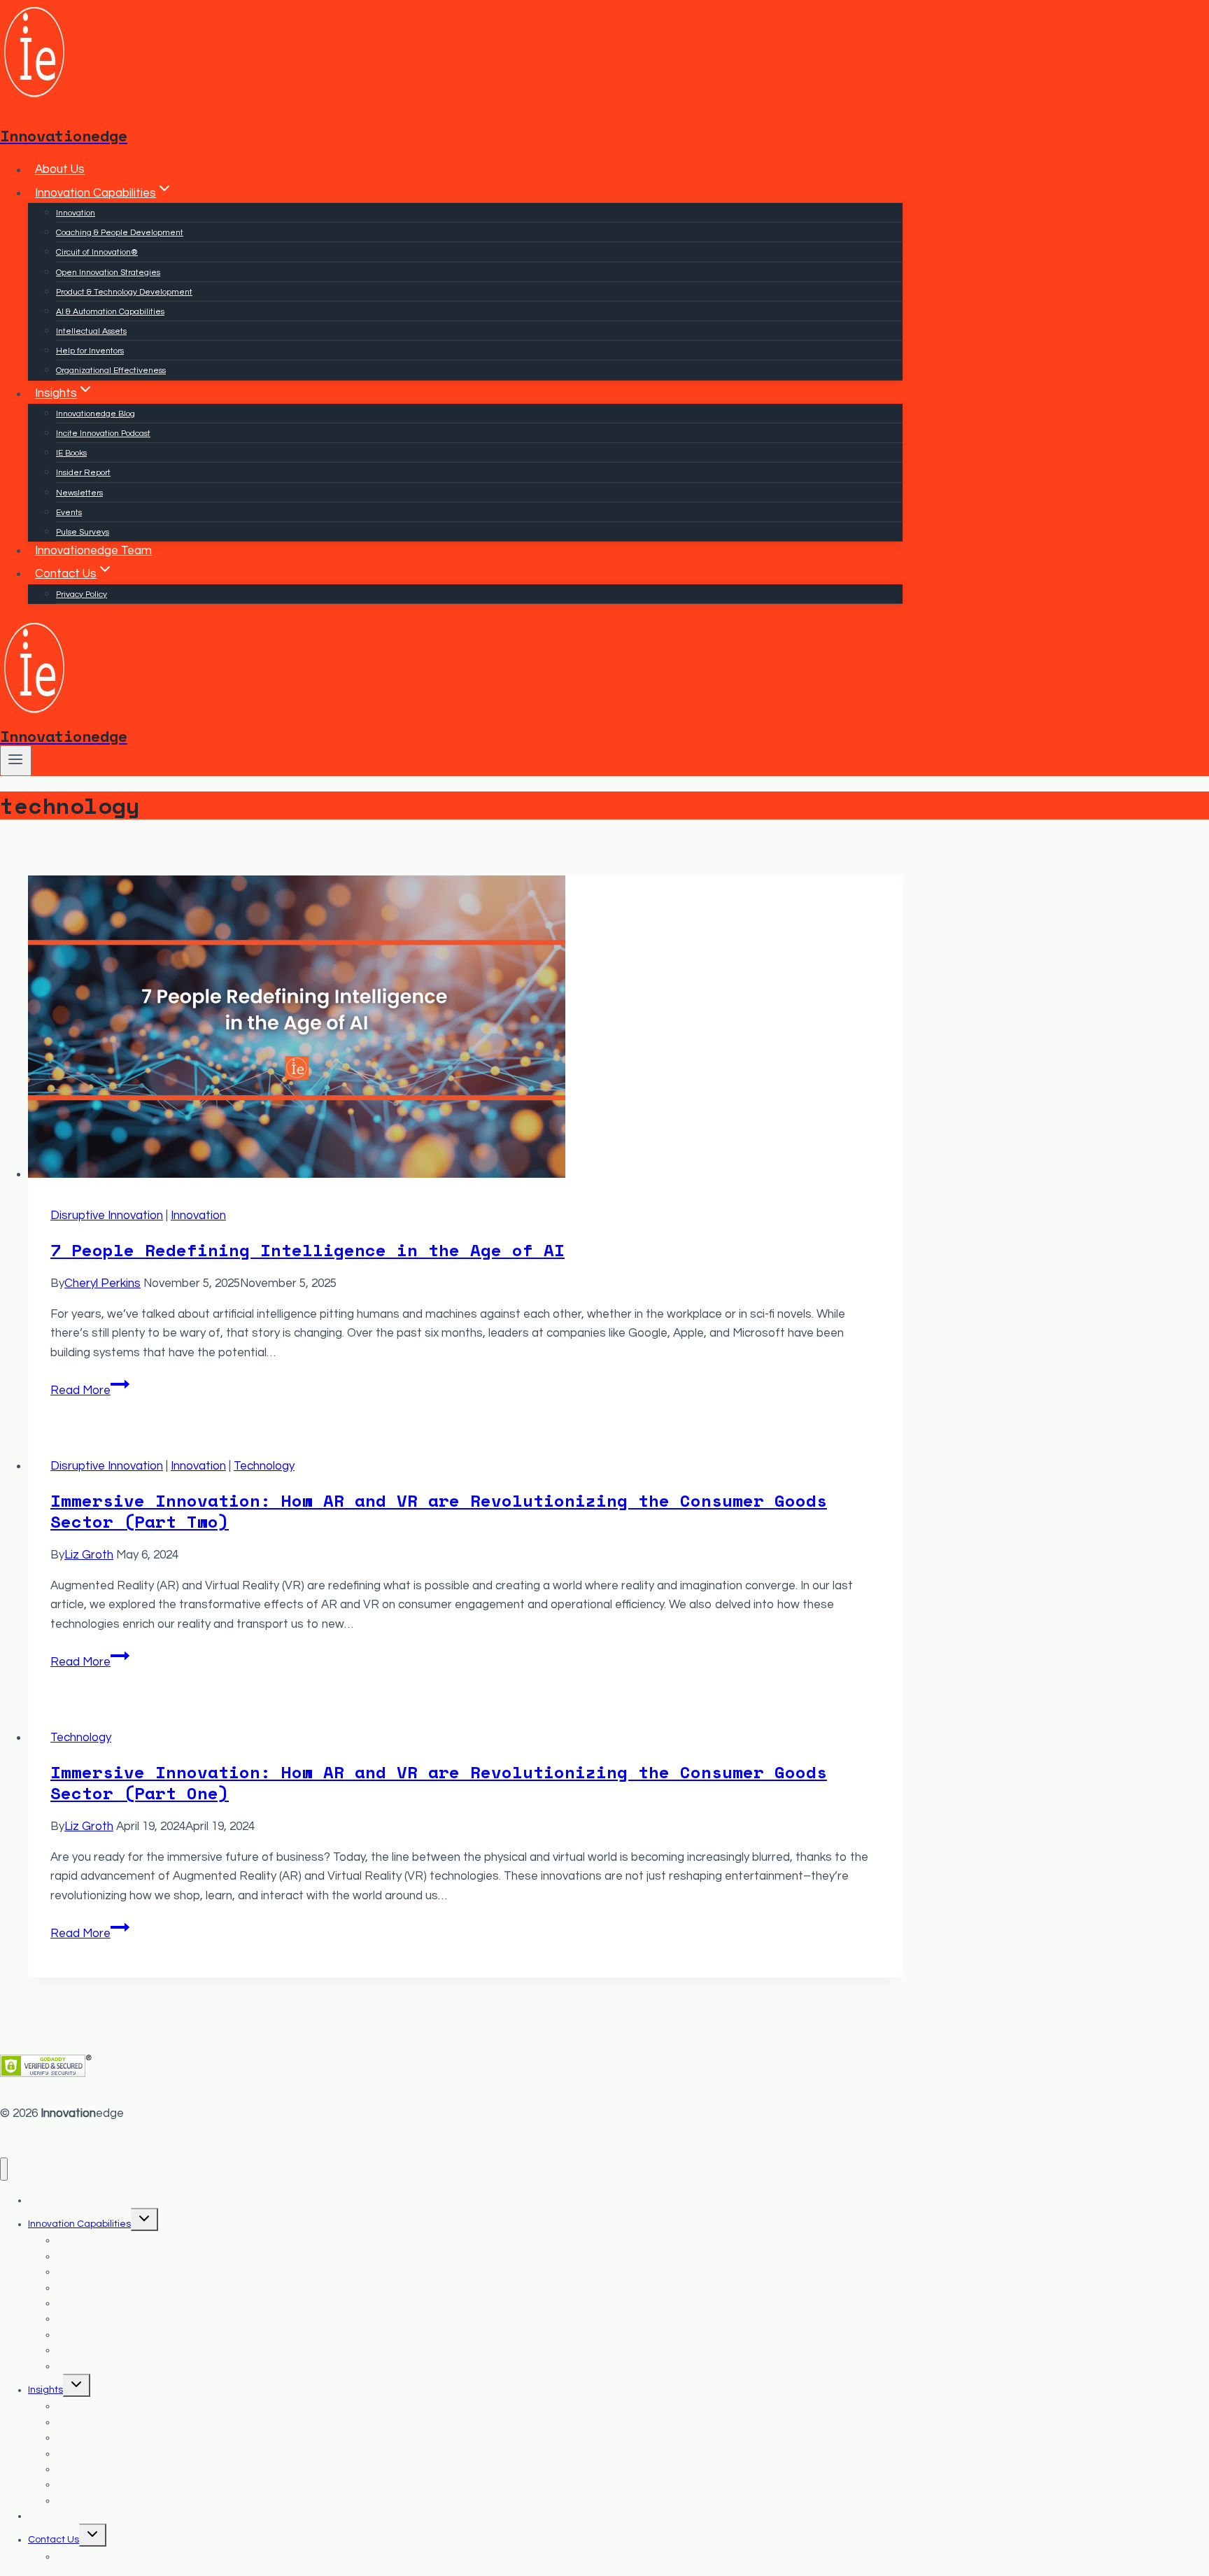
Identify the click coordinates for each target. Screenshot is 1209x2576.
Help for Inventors (90, 351)
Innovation (76, 213)
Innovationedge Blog (96, 414)
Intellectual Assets (91, 331)
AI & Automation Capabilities (110, 312)
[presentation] (465, 1030)
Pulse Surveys (83, 532)
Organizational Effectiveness (111, 371)
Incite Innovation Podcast (103, 434)
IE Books (71, 453)
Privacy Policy (82, 594)
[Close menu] (4, 2169)
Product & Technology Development (124, 292)
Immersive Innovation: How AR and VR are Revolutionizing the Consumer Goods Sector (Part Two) (439, 1511)
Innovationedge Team (93, 551)
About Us (60, 170)
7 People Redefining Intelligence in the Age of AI (307, 1250)
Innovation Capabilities (79, 2224)
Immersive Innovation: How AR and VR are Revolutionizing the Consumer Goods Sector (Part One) (439, 1782)
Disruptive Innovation (107, 1216)
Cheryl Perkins (102, 1283)
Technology (264, 1466)
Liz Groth (89, 1555)
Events (69, 513)
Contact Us (54, 2540)
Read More (90, 1391)
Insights (45, 2390)
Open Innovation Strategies (108, 273)
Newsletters (79, 493)
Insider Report (83, 473)
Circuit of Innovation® (97, 252)
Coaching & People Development (120, 233)
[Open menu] (16, 761)
